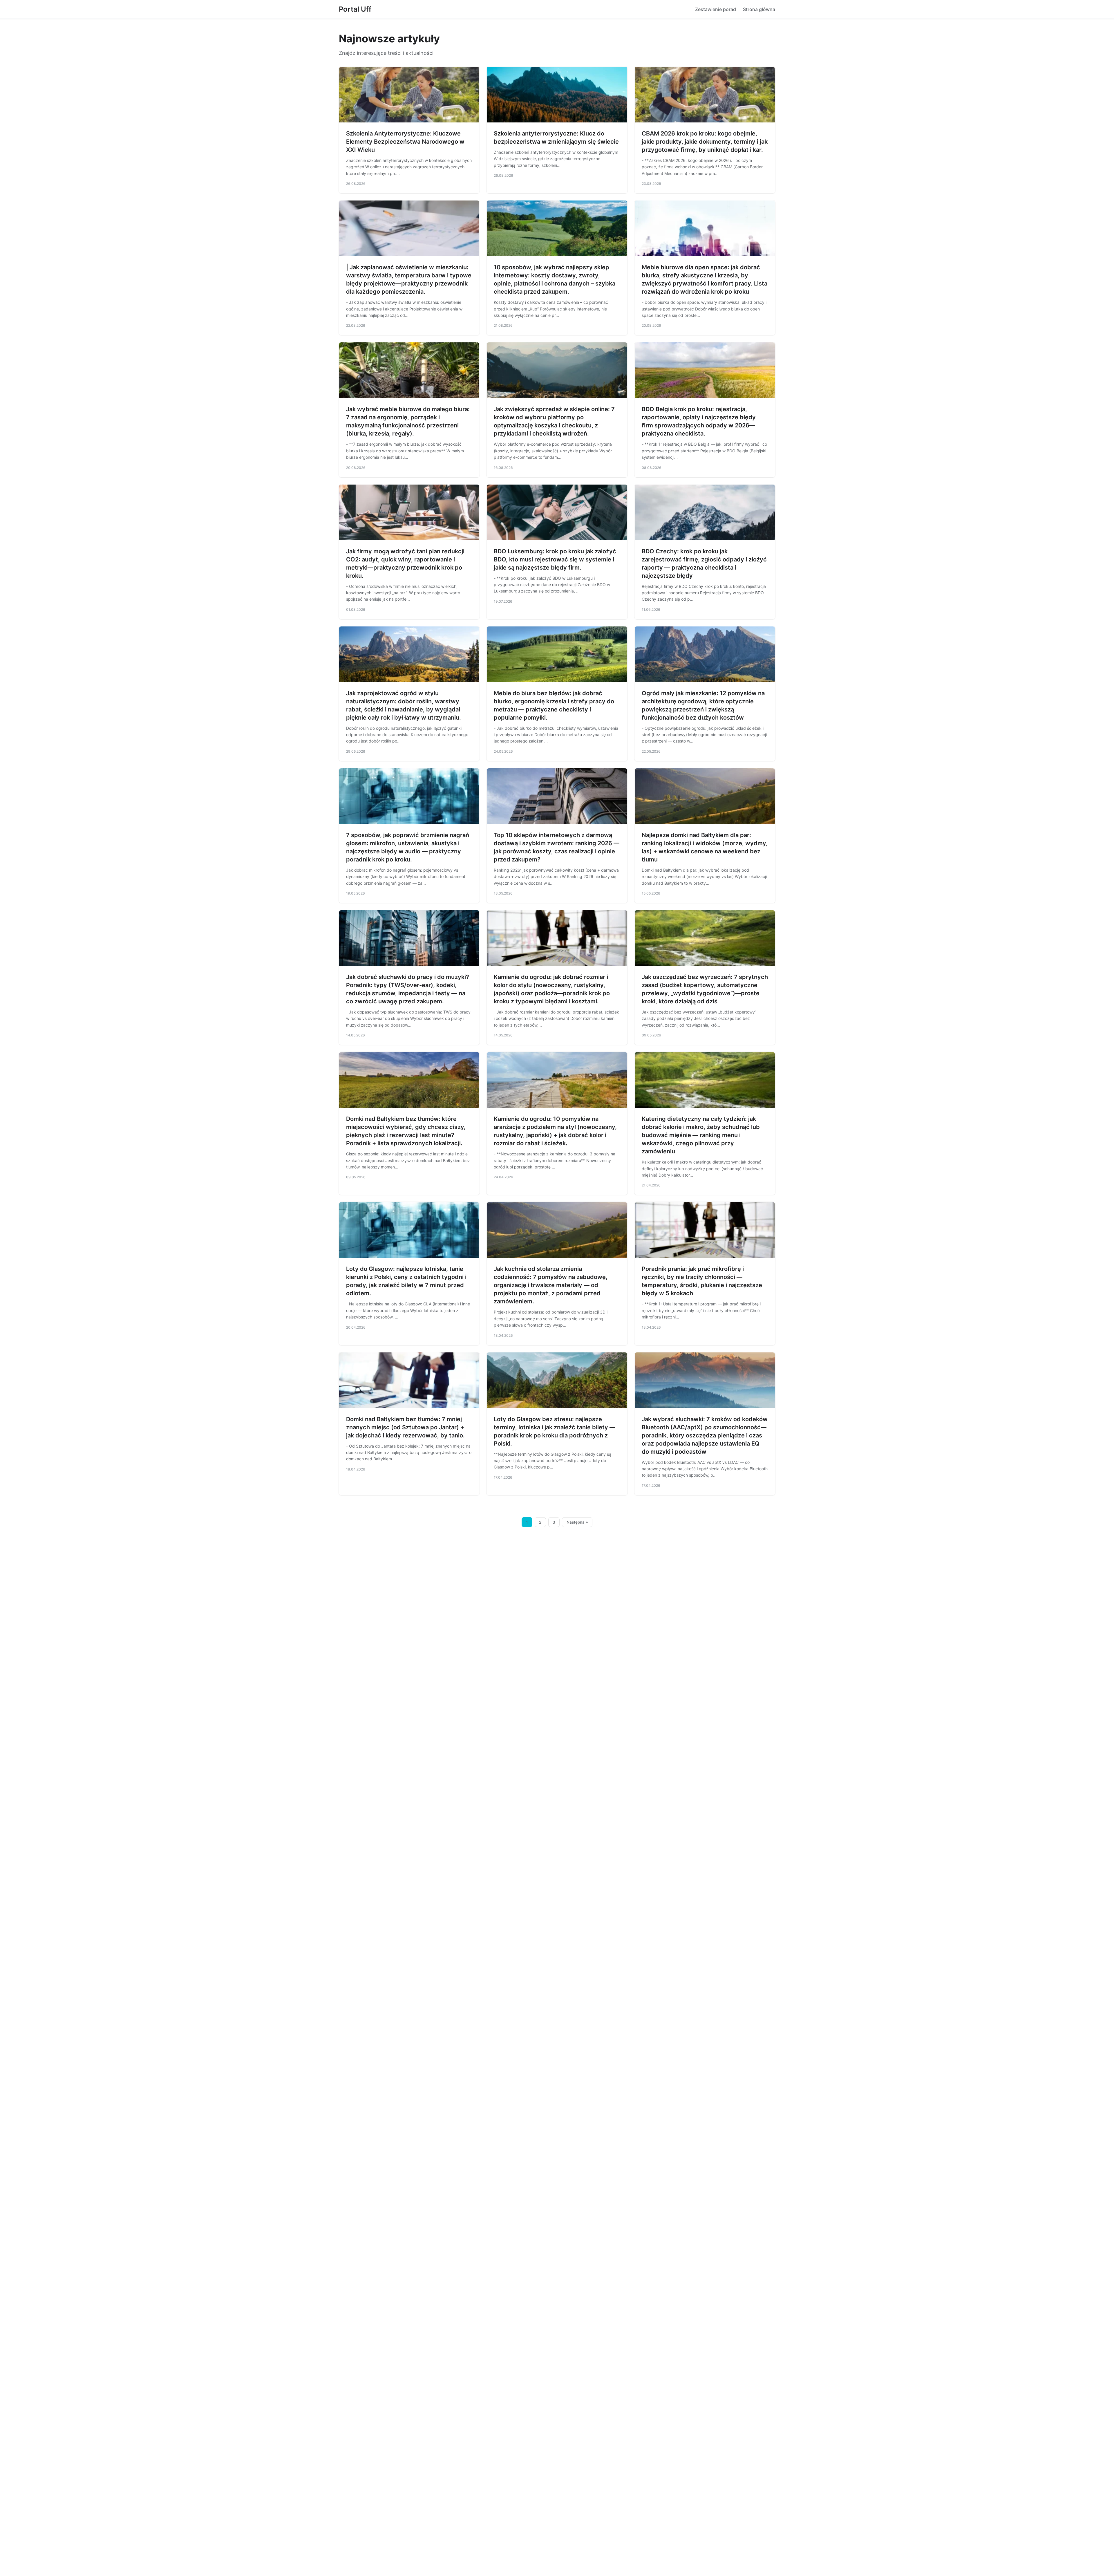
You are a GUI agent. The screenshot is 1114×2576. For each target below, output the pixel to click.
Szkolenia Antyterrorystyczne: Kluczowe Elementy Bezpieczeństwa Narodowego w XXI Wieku (405, 142)
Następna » (577, 1522)
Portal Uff (355, 9)
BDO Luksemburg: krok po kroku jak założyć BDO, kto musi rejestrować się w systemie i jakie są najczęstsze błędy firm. (555, 559)
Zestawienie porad (716, 9)
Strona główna (759, 9)
